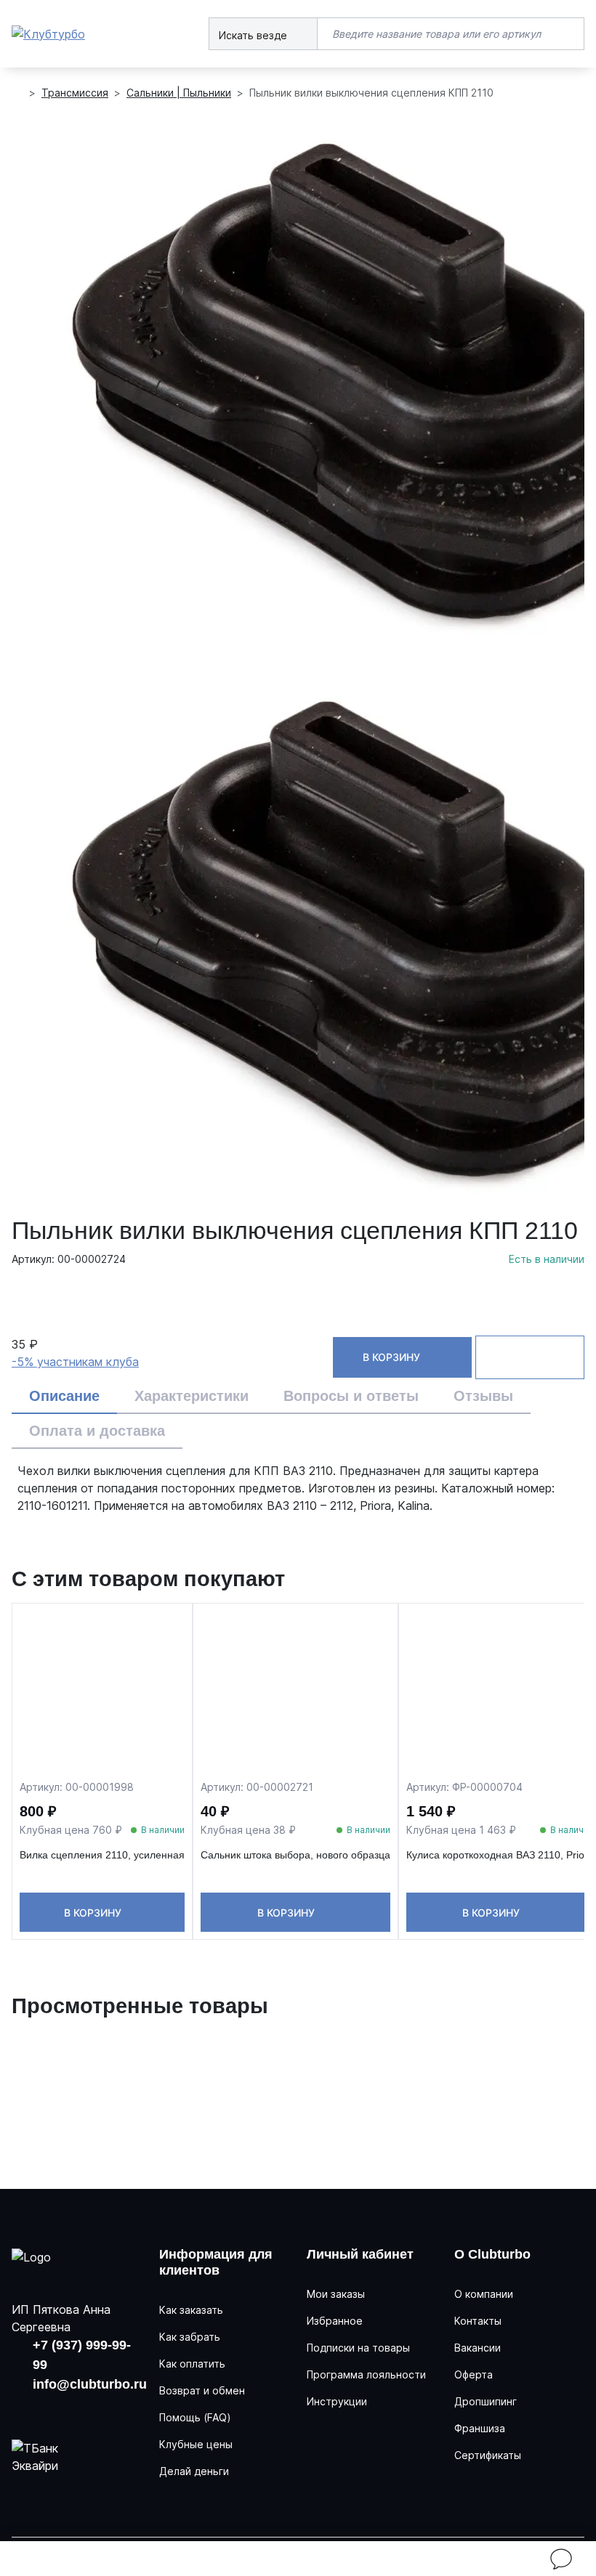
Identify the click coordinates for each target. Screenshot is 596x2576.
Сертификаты (488, 2455)
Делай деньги (194, 2471)
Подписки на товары (358, 2348)
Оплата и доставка (97, 1431)
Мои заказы (336, 2294)
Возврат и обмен (202, 2390)
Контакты (478, 2321)
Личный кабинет (360, 2254)
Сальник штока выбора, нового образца (295, 1855)
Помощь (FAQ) (195, 2417)
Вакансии (478, 2348)
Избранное (335, 2321)
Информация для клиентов (216, 2262)
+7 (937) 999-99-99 (82, 2355)
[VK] (24, 2410)
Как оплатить (192, 2364)
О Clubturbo (492, 2254)
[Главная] (17, 93)
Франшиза (480, 2428)
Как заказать (191, 2310)
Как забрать (190, 2337)
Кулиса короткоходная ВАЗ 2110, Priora (500, 1855)
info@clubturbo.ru (90, 2384)
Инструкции (337, 2401)
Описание (64, 1396)
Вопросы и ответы (351, 1396)
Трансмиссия (75, 93)
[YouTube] (66, 2410)
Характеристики (192, 1396)
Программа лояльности (366, 2374)
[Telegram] (109, 2410)
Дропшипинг (486, 2401)
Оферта (474, 2374)
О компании (484, 2294)
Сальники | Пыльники (179, 93)
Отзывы (483, 1396)
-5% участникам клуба (75, 1362)
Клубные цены (196, 2444)
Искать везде (254, 35)
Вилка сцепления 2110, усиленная (102, 1855)
